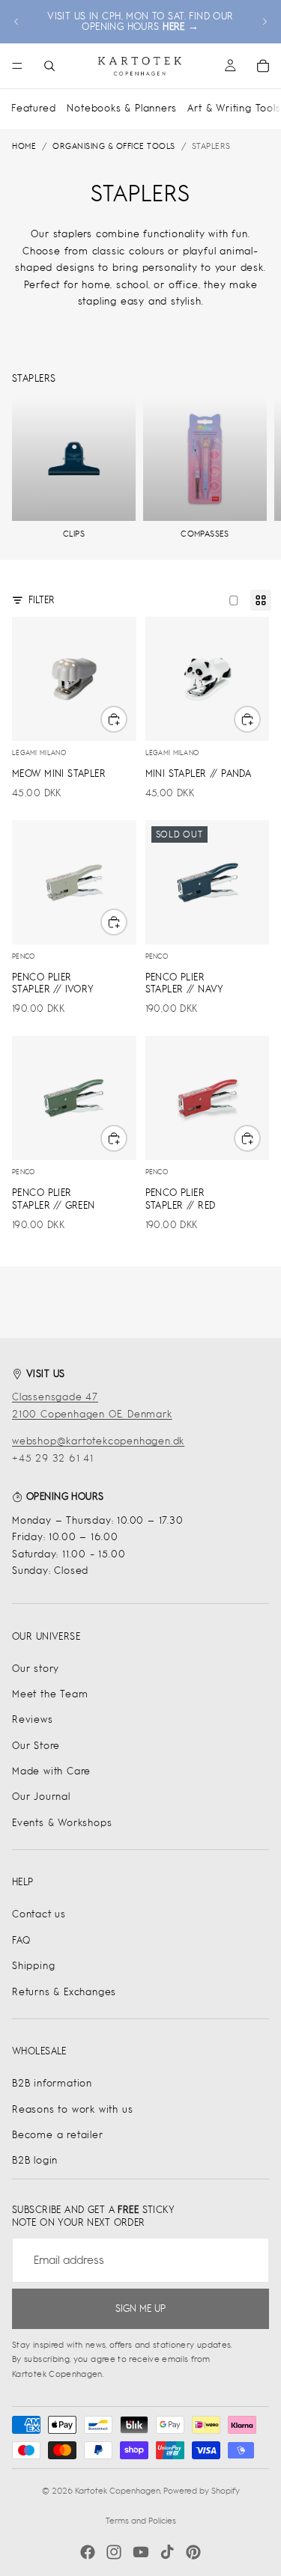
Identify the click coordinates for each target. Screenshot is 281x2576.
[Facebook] (88, 2552)
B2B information (52, 2083)
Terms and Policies (141, 2521)
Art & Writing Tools (234, 108)
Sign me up (140, 2308)
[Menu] (17, 66)
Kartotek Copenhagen (118, 2491)
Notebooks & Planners (121, 108)
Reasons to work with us (72, 2109)
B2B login (35, 2160)
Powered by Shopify (202, 2491)
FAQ (21, 1940)
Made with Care (51, 1771)
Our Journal (41, 1797)
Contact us (39, 1914)
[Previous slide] (16, 22)
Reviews (33, 1719)
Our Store (36, 1746)
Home (24, 146)
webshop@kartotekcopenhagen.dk (98, 1441)
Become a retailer (58, 2135)
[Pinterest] (193, 2552)
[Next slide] (265, 22)
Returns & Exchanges (64, 1992)
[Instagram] (114, 2552)
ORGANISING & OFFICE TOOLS (114, 146)
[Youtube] (141, 2552)
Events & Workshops (62, 1823)
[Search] (49, 66)
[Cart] (263, 66)
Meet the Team (50, 1694)
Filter (42, 600)
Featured (33, 108)
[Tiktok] (167, 2552)
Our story (36, 1669)
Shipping (33, 1966)
